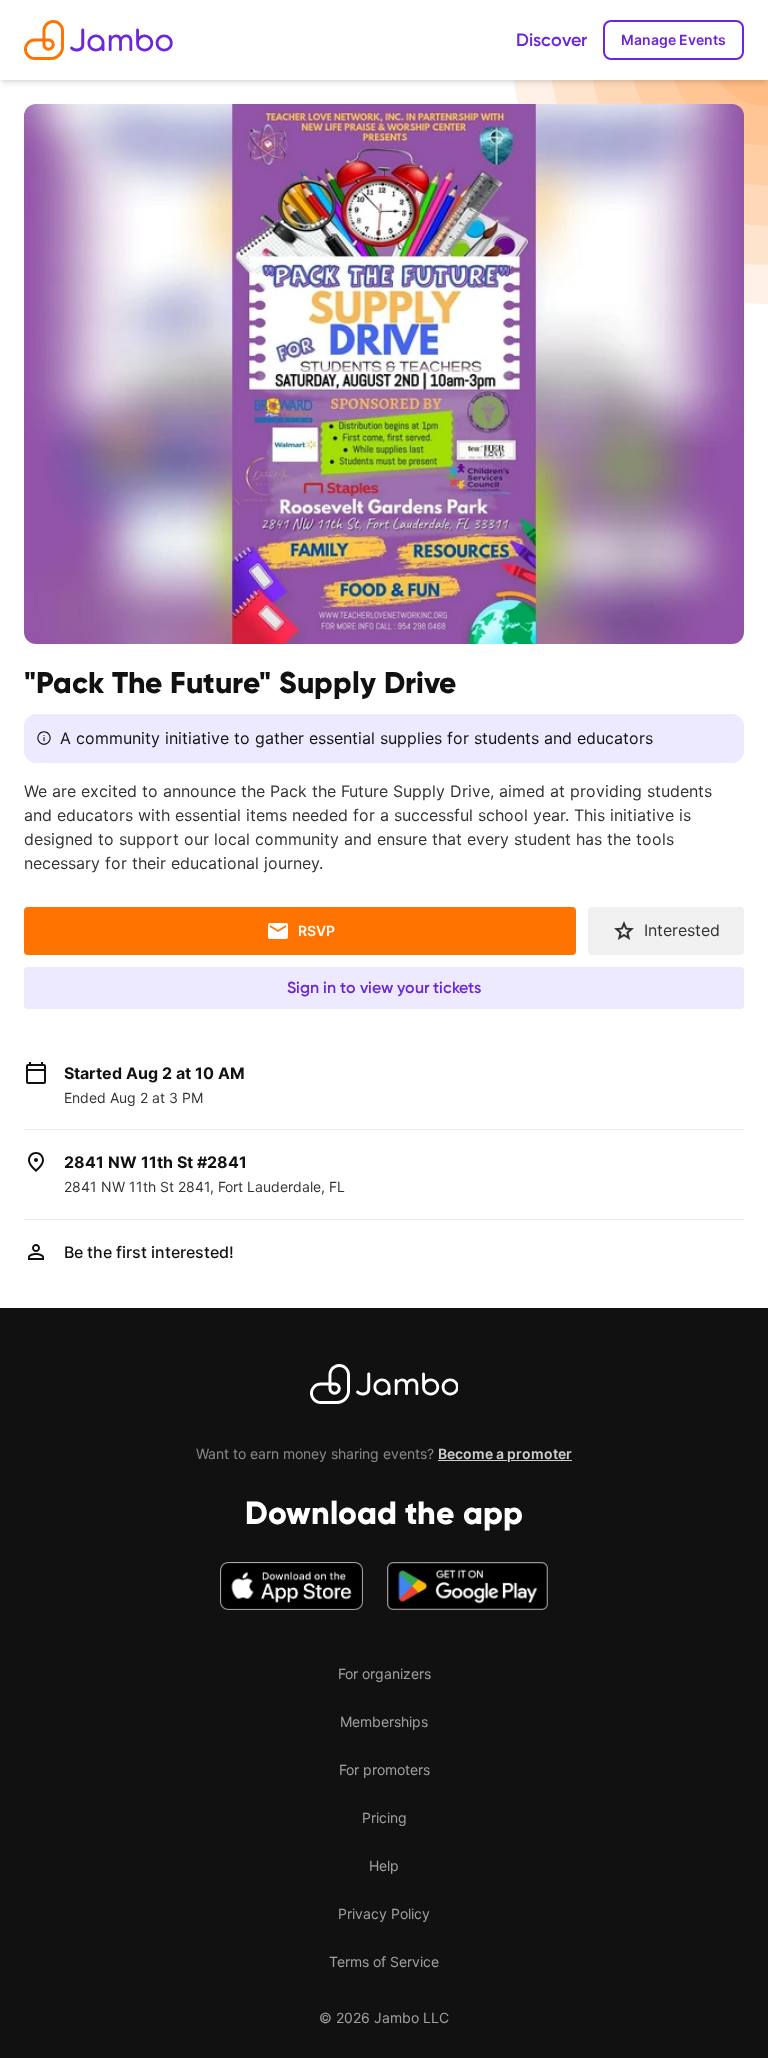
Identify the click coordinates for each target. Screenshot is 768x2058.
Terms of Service (384, 1961)
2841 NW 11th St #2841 (155, 1162)
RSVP (316, 930)
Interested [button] (682, 930)
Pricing (384, 1817)
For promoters (384, 1769)
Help (384, 1865)
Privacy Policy (384, 1913)
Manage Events (673, 39)
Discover (551, 40)
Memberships (384, 1721)
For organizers (384, 1673)
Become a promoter (505, 1453)
